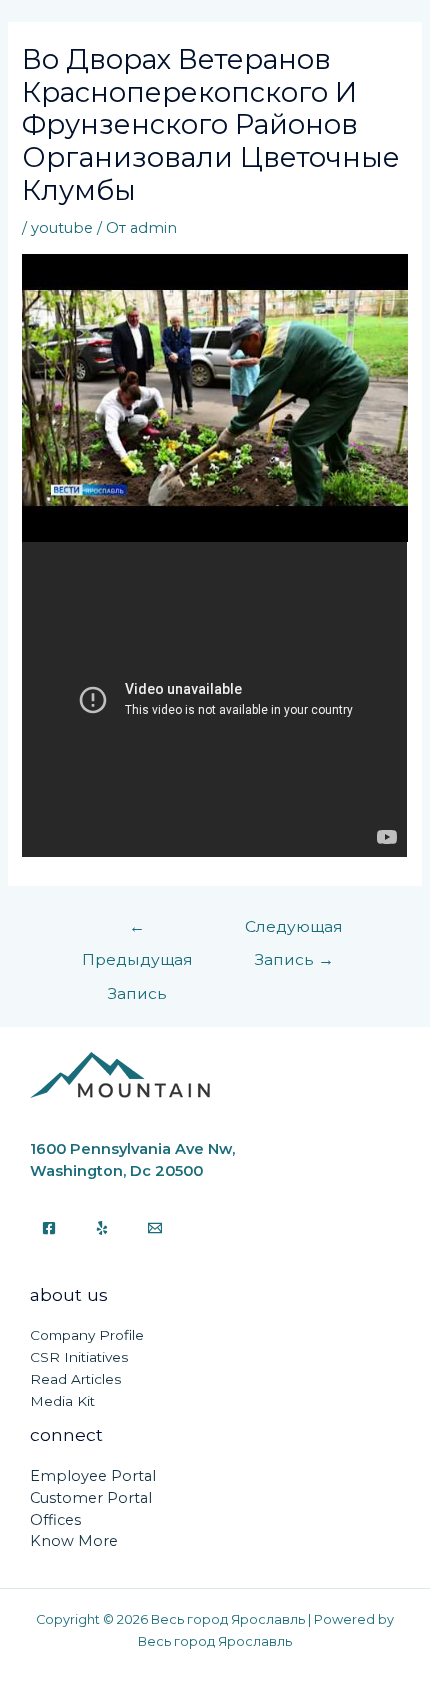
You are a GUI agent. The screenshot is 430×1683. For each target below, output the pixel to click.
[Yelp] (102, 1228)
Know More (74, 1541)
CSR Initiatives (79, 1357)
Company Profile (87, 1335)
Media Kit (62, 1401)
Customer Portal (91, 1498)
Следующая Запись (294, 931)
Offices (55, 1520)
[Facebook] (49, 1228)
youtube (62, 228)
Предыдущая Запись (137, 931)
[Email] (155, 1228)
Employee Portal (93, 1476)
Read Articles (75, 1379)
